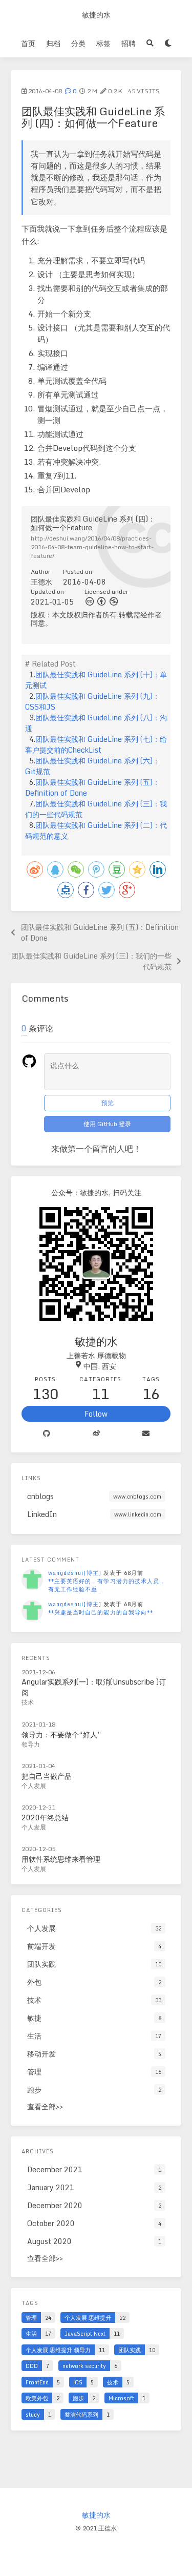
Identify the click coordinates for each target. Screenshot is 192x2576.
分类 (78, 43)
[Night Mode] (168, 43)
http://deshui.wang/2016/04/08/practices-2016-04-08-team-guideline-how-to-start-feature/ (92, 547)
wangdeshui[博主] (75, 1573)
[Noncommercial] (114, 601)
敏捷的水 (96, 15)
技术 (28, 1702)
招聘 (129, 43)
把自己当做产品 (47, 1776)
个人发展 (34, 1786)
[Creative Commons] (90, 601)
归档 (53, 43)
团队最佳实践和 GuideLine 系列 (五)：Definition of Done (92, 787)
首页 (28, 43)
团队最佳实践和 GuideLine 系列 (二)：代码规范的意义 (96, 830)
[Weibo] (96, 1434)
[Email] (146, 1434)
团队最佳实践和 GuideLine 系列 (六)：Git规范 (92, 766)
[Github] (46, 1434)
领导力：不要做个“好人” (61, 1734)
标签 (103, 43)
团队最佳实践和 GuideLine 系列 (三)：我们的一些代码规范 (96, 809)
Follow (96, 1414)
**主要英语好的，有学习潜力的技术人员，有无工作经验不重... (107, 1585)
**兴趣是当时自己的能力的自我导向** (101, 1612)
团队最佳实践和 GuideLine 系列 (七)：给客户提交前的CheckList (96, 744)
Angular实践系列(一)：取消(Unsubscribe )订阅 (94, 1687)
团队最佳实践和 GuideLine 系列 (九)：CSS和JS (92, 701)
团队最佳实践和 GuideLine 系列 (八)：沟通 (96, 723)
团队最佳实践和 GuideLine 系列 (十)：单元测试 (96, 680)
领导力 (31, 1744)
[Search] (150, 43)
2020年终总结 (45, 1817)
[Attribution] (101, 601)
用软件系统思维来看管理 (61, 1859)
